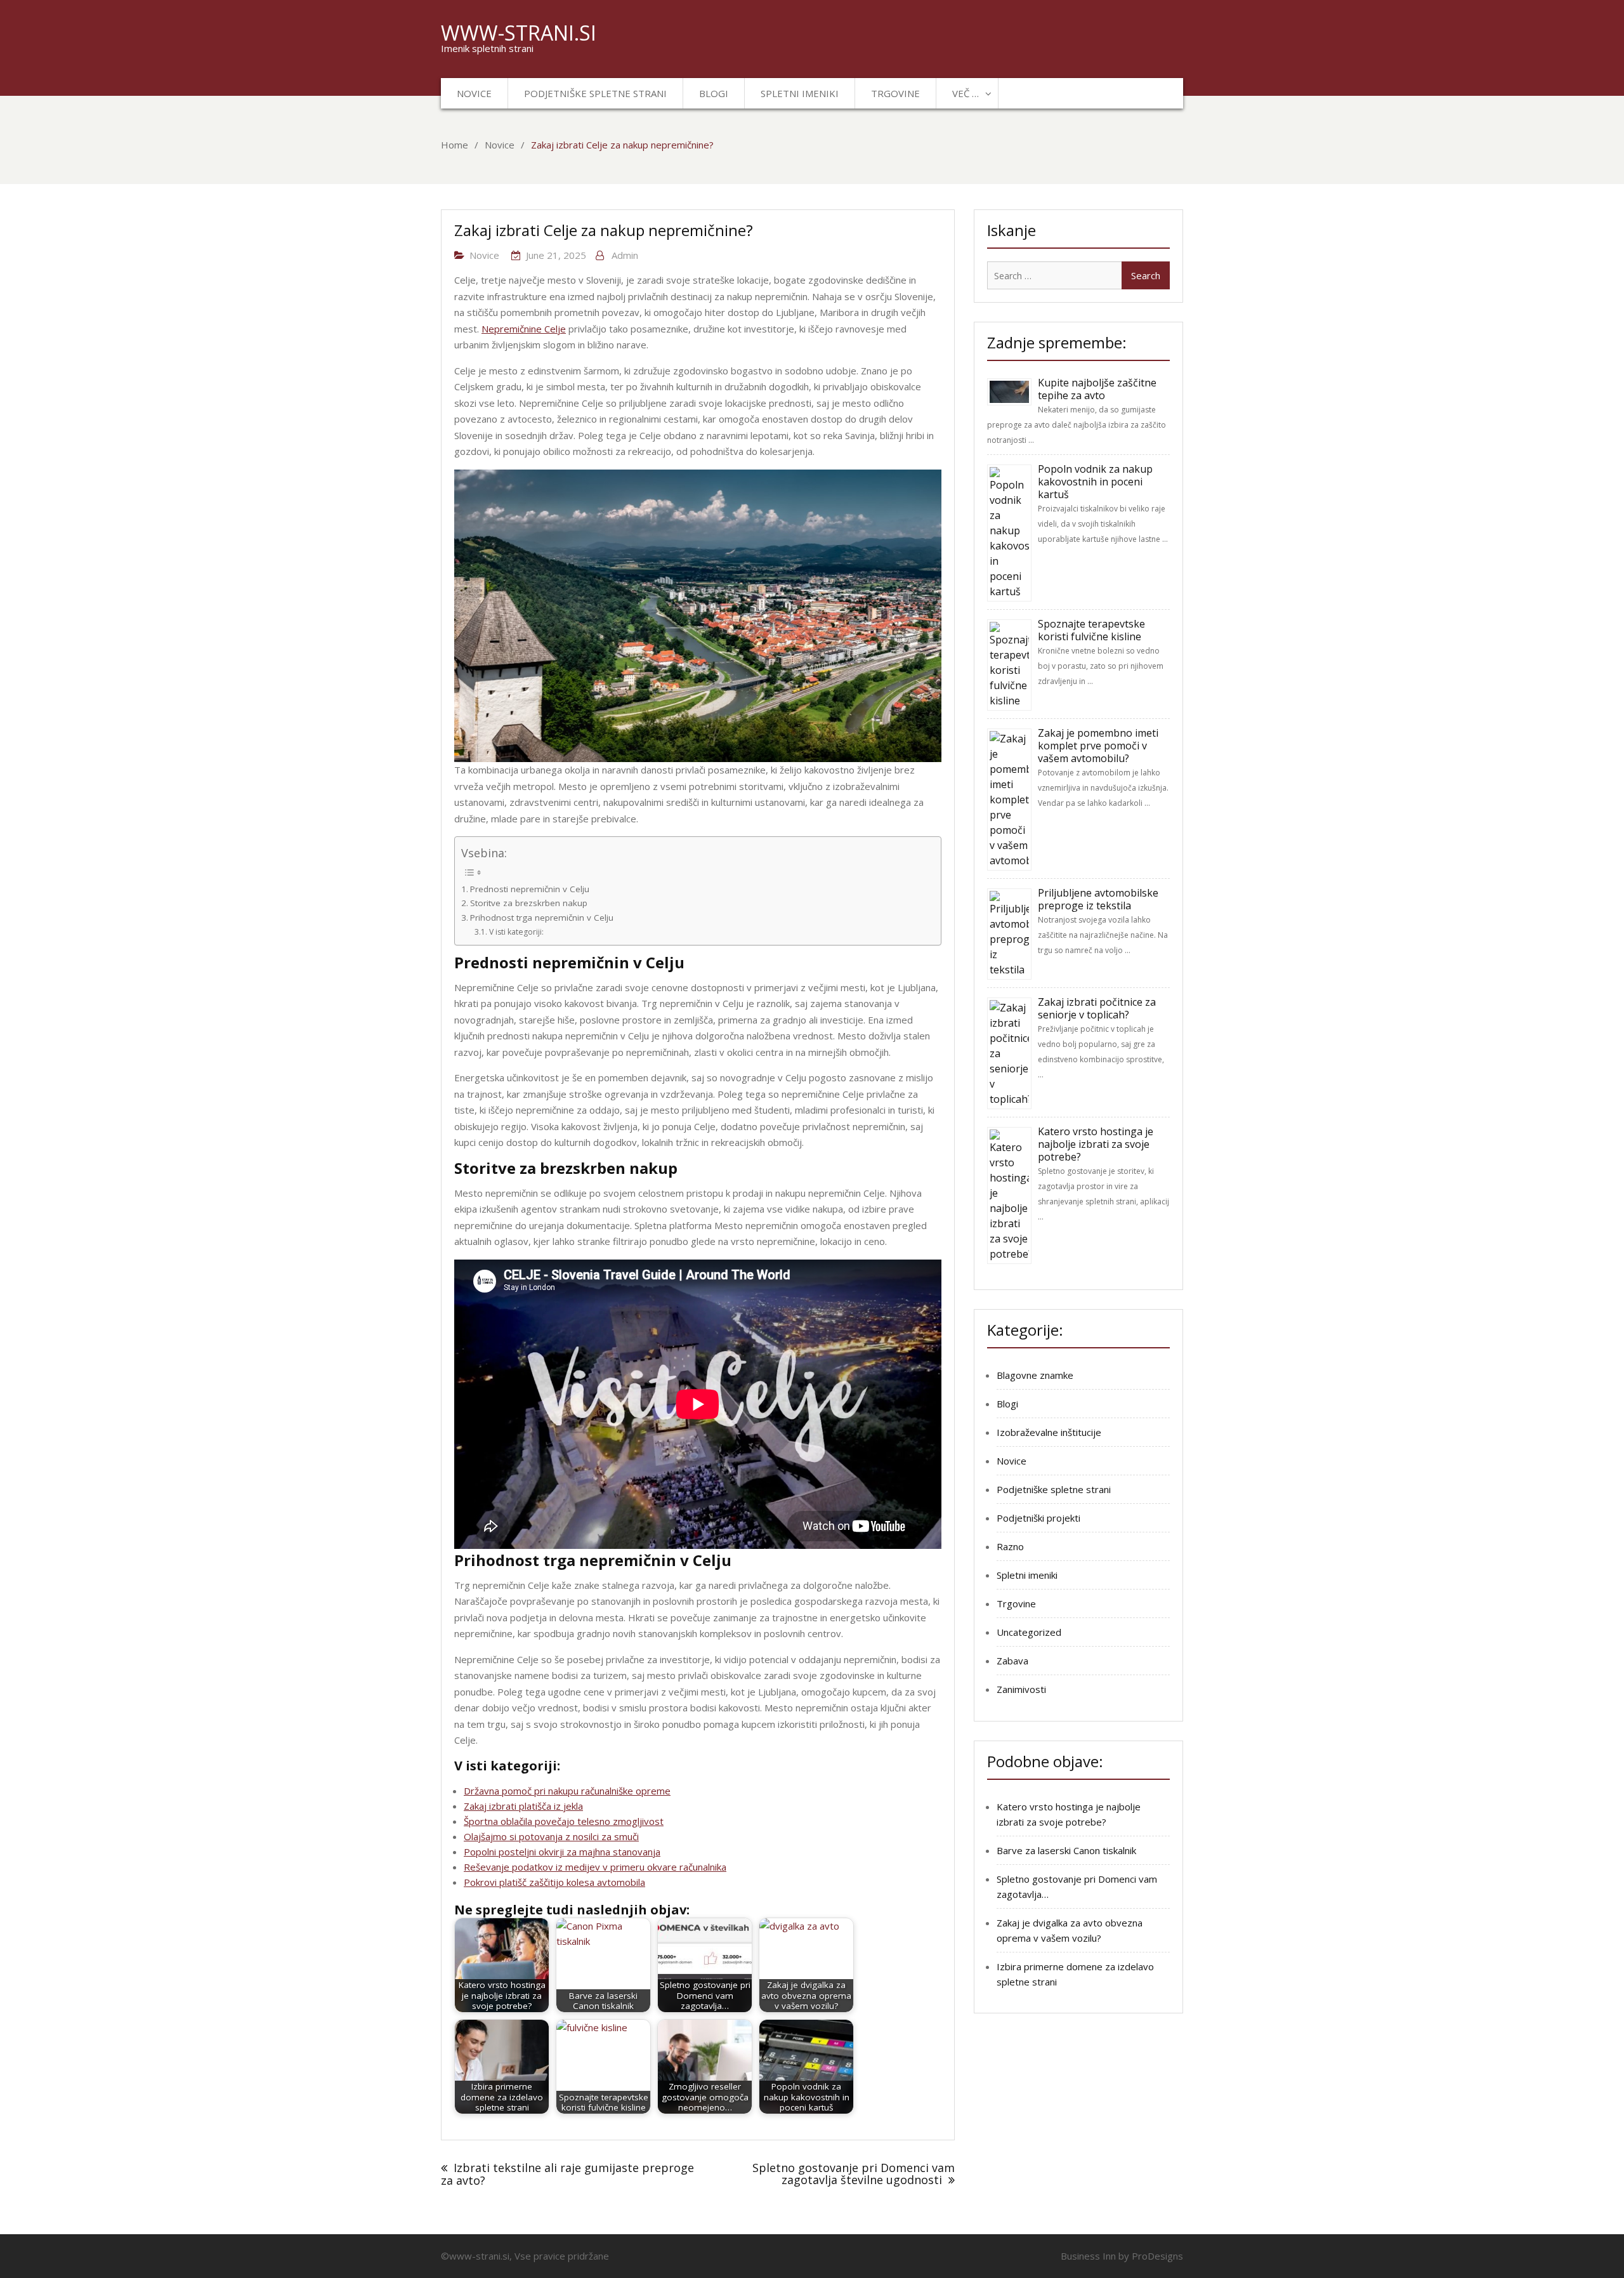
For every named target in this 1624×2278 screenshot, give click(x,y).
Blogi (714, 93)
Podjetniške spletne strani (595, 93)
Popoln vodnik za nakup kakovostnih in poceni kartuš (1095, 482)
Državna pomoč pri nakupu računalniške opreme (567, 1791)
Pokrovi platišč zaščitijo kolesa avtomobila (554, 1882)
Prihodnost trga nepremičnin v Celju (542, 918)
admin (625, 255)
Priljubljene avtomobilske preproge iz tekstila (1098, 899)
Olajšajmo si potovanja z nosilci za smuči (551, 1836)
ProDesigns (1157, 2256)
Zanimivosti (1021, 1689)
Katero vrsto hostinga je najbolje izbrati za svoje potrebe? (1096, 1144)
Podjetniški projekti (1038, 1518)
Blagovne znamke (1035, 1375)
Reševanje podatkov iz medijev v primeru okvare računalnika (595, 1867)
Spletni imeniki (800, 93)
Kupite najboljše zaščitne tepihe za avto (1097, 389)
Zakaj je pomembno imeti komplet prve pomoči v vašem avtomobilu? (1098, 746)
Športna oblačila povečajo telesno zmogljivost (564, 1821)
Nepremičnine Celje (524, 329)
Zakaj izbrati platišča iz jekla (523, 1806)
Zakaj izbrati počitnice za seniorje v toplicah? (1097, 1008)
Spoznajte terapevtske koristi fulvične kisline (1091, 630)
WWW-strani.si (519, 33)
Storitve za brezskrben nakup (529, 903)
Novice (474, 93)
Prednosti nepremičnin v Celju (530, 889)
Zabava (1012, 1661)
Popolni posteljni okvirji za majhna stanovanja (562, 1852)
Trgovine (895, 93)
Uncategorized (1029, 1632)
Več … (966, 93)
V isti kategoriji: (516, 932)
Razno (1010, 1546)
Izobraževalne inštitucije (1049, 1432)
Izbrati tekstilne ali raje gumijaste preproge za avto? (567, 2174)
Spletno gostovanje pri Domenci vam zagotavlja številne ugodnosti (854, 2174)
